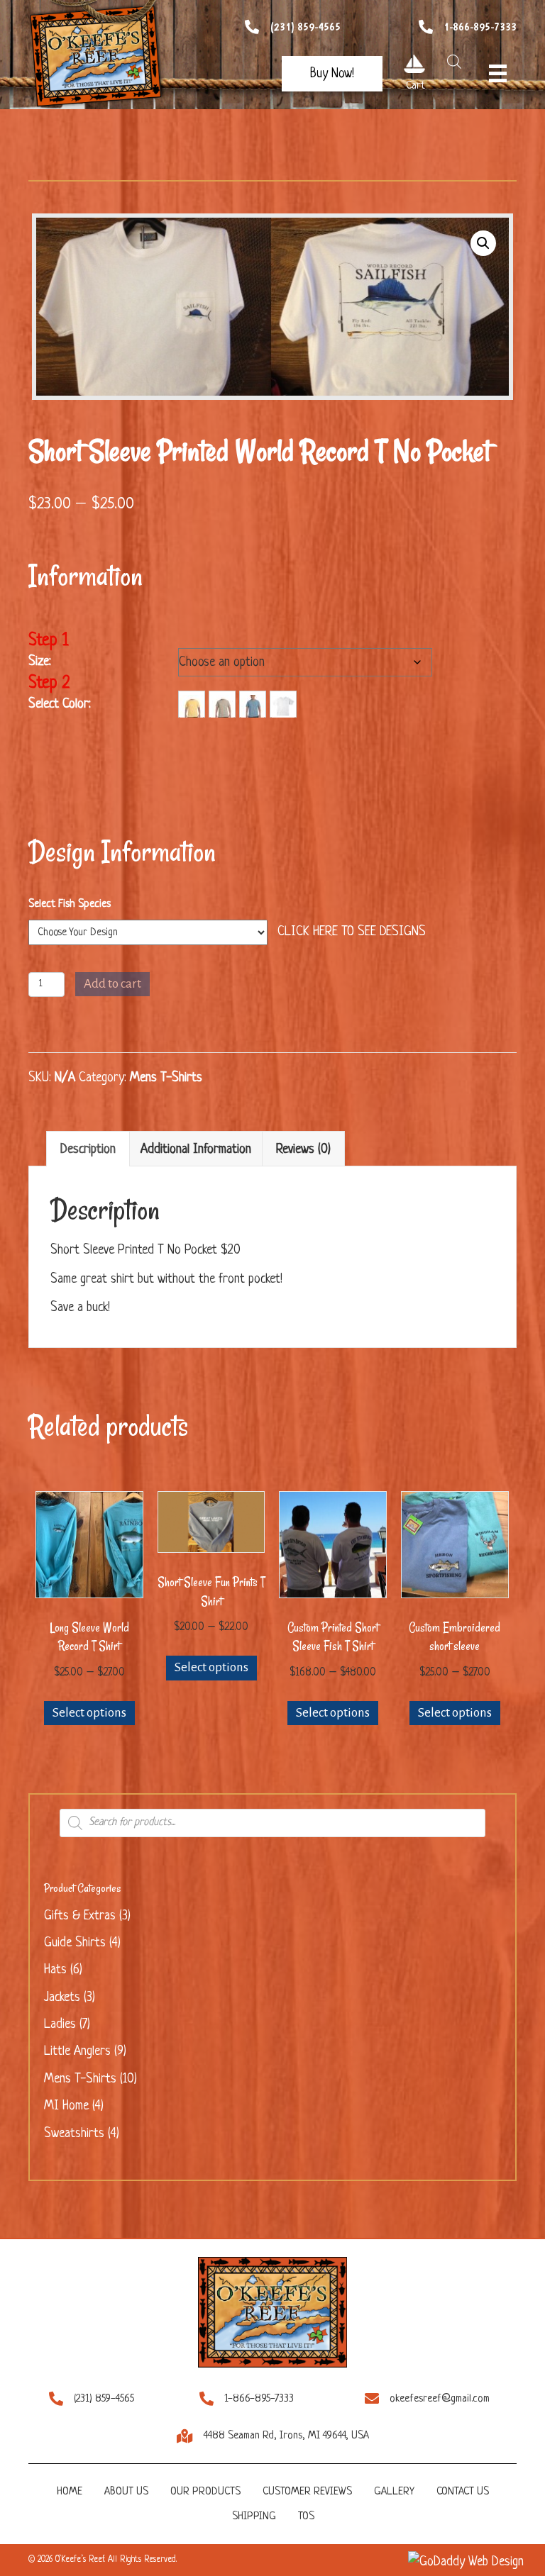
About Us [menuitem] (126, 2492)
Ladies (60, 2024)
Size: (40, 662)
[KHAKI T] (222, 704)
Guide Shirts (75, 1943)
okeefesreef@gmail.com (440, 2399)
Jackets (62, 1997)
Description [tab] (88, 1149)
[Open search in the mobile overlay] (451, 62)
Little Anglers (77, 2051)
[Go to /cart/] (414, 64)
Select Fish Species (70, 904)
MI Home (66, 2106)
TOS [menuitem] (306, 2517)
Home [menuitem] (70, 2492)
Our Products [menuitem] (205, 2492)
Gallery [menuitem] (394, 2492)
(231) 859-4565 (305, 27)
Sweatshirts (74, 2134)
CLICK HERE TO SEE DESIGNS (352, 932)
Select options (89, 1713)
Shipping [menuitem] (254, 2517)
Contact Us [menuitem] (463, 2492)
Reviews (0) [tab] (303, 1149)
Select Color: (60, 704)
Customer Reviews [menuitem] (307, 2492)
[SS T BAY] (253, 704)
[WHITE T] (283, 704)
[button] (332, 74)
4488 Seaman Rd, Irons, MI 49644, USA (286, 2436)
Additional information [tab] (196, 1149)
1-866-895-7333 (480, 27)
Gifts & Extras (80, 1916)
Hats (55, 1970)
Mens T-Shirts (166, 1078)
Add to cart (112, 984)
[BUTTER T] (192, 704)
